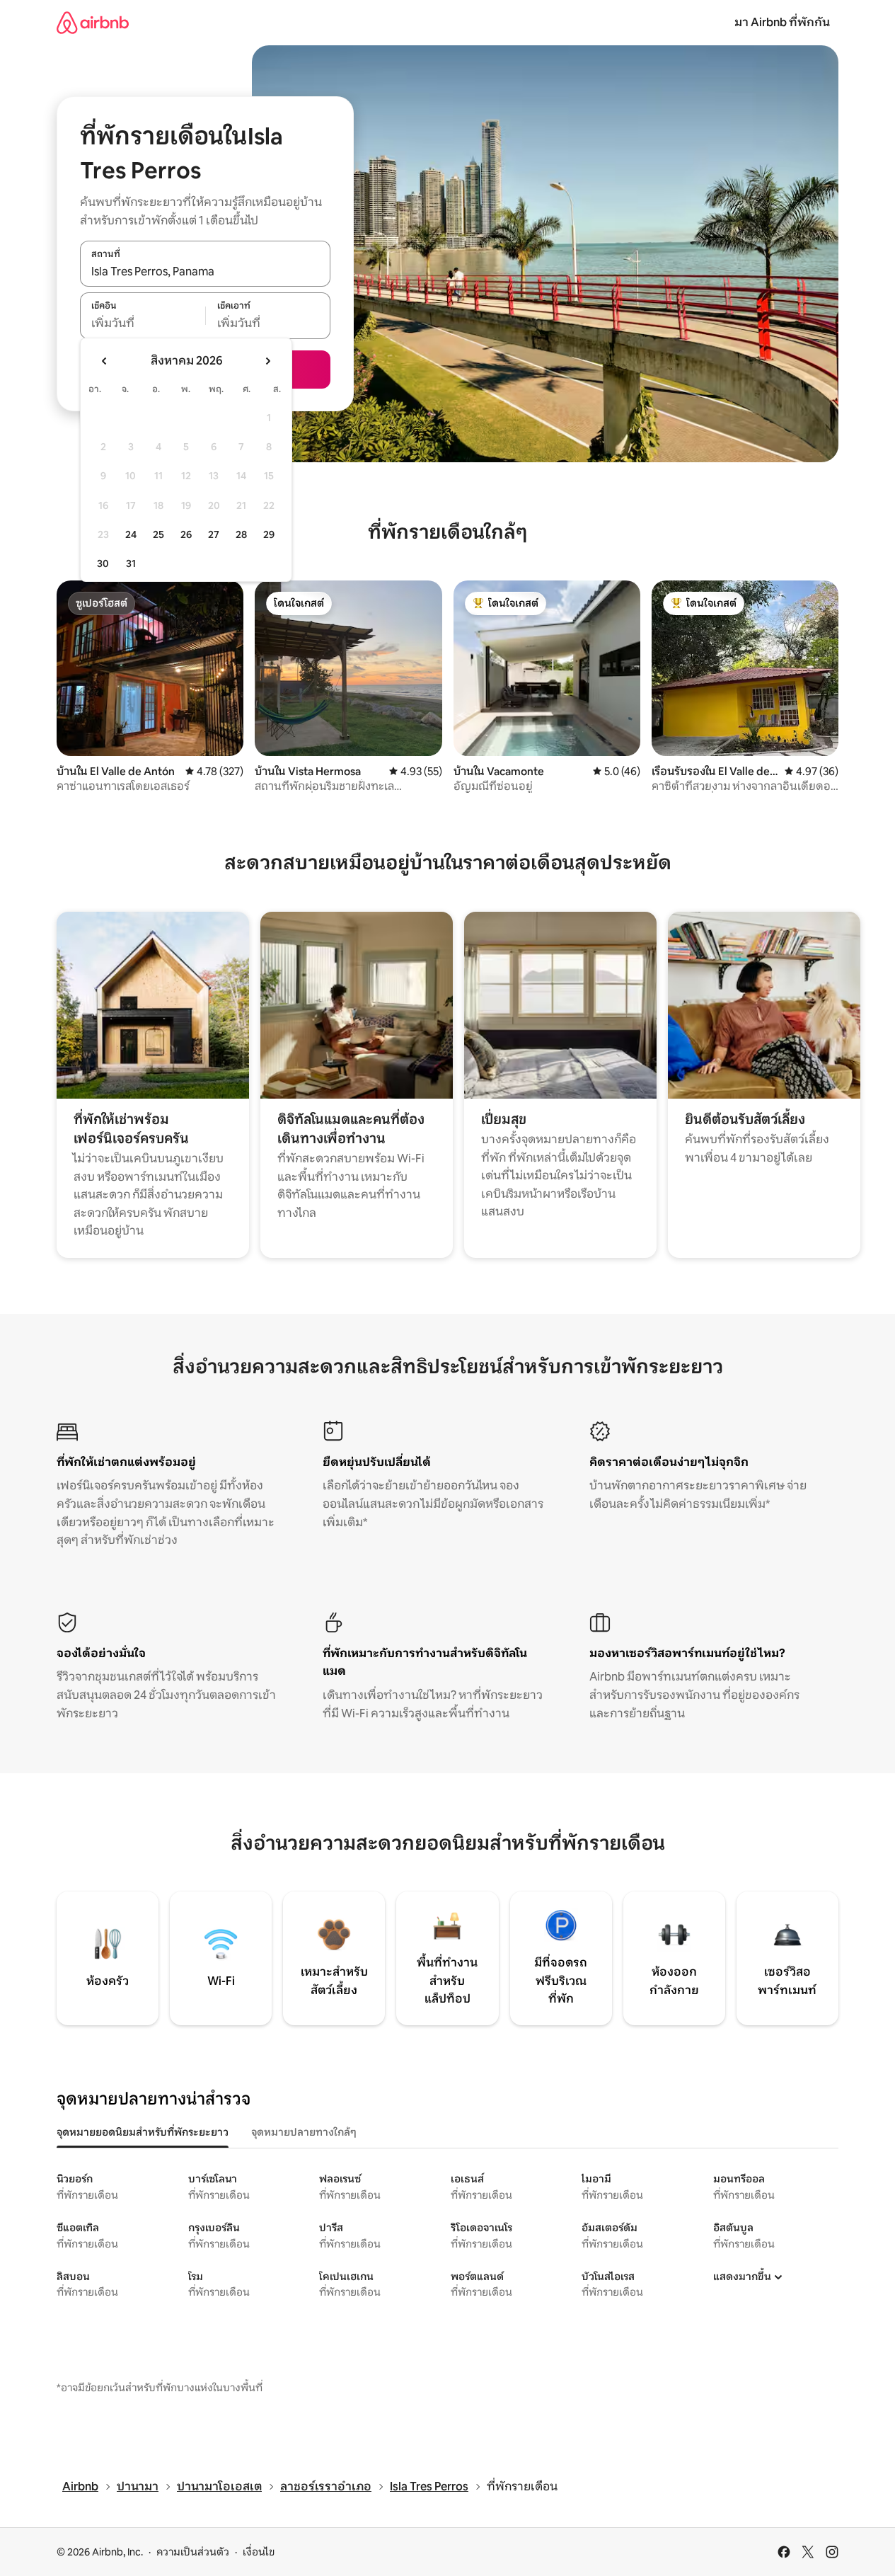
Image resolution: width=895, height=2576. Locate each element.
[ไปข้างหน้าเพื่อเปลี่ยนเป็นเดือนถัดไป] (267, 361)
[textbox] (143, 324)
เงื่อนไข (259, 2552)
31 (131, 563)
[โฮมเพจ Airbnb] (93, 22)
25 (158, 534)
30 (103, 563)
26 (186, 534)
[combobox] (205, 271)
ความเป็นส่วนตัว (193, 2552)
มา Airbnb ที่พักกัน (782, 22)
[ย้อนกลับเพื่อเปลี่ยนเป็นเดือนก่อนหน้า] (105, 361)
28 (241, 534)
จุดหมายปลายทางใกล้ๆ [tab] (304, 2132)
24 (131, 534)
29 (269, 534)
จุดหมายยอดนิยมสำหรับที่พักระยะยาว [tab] (143, 2132)
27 (214, 534)
